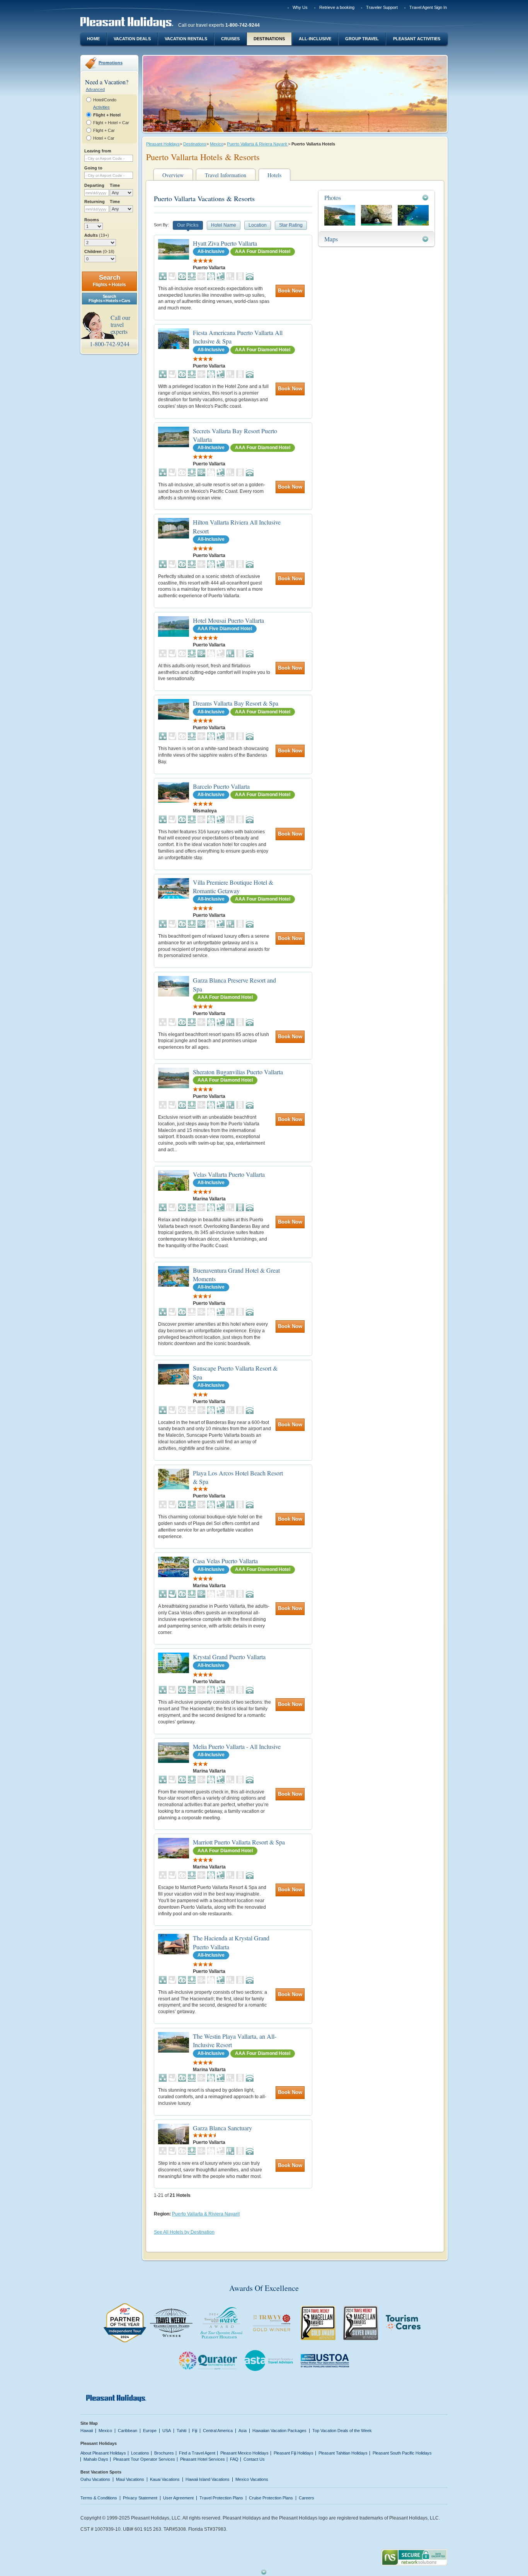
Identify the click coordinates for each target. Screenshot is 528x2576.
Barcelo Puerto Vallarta (221, 786)
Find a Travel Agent (197, 2453)
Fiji (195, 2431)
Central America (218, 2431)
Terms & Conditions (99, 2498)
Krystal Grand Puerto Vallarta (229, 1657)
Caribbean (128, 2431)
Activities (101, 107)
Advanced (95, 89)
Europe (150, 2431)
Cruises (230, 39)
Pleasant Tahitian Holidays (343, 2453)
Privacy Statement (140, 2498)
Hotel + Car (104, 138)
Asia (243, 2431)
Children (99, 251)
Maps (331, 239)
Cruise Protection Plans (271, 2498)
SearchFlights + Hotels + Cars (109, 298)
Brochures (164, 2453)
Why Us (300, 7)
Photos (333, 197)
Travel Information (226, 175)
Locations (140, 2453)
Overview (173, 175)
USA (167, 2431)
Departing (94, 185)
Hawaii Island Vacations (208, 2479)
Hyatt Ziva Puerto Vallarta (225, 243)
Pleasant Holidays (163, 144)
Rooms (92, 220)
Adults (97, 235)
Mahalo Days (96, 2459)
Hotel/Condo (105, 100)
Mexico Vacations (252, 2479)
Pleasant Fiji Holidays (294, 2453)
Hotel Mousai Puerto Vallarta (228, 620)
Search (109, 281)
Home (93, 39)
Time (115, 185)
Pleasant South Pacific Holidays (402, 2453)
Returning (95, 202)
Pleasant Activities (417, 39)
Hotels (274, 175)
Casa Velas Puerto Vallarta (225, 1561)
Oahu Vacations (95, 2479)
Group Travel (362, 39)
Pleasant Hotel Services (203, 2459)
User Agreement (178, 2498)
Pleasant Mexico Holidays (244, 2453)
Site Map (89, 2423)
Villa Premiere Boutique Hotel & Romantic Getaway (233, 886)
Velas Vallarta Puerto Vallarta (229, 1174)
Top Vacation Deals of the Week (342, 2431)
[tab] (376, 197)
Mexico (217, 144)
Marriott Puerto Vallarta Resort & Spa (239, 1842)
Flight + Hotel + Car (111, 123)
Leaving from (98, 151)
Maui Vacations (130, 2479)
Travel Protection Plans (221, 2498)
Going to (93, 168)
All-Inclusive (315, 39)
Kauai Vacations (165, 2479)
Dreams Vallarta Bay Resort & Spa (236, 703)
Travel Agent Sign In (428, 7)
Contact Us (254, 2459)
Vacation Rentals (186, 39)
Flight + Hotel (107, 115)
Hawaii (87, 2431)
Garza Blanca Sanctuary (222, 2128)
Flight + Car (104, 130)
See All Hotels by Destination (184, 2232)
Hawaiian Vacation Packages (279, 2431)
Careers (307, 2498)
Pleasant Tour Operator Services (144, 2459)
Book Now (290, 291)
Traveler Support (382, 7)
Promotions (111, 63)
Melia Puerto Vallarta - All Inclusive (237, 1746)
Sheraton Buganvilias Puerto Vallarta (238, 1072)
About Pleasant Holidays (103, 2453)
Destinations (269, 39)
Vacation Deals (132, 39)
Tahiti (181, 2431)
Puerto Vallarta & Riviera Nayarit (257, 144)
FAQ (234, 2459)
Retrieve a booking (337, 7)
